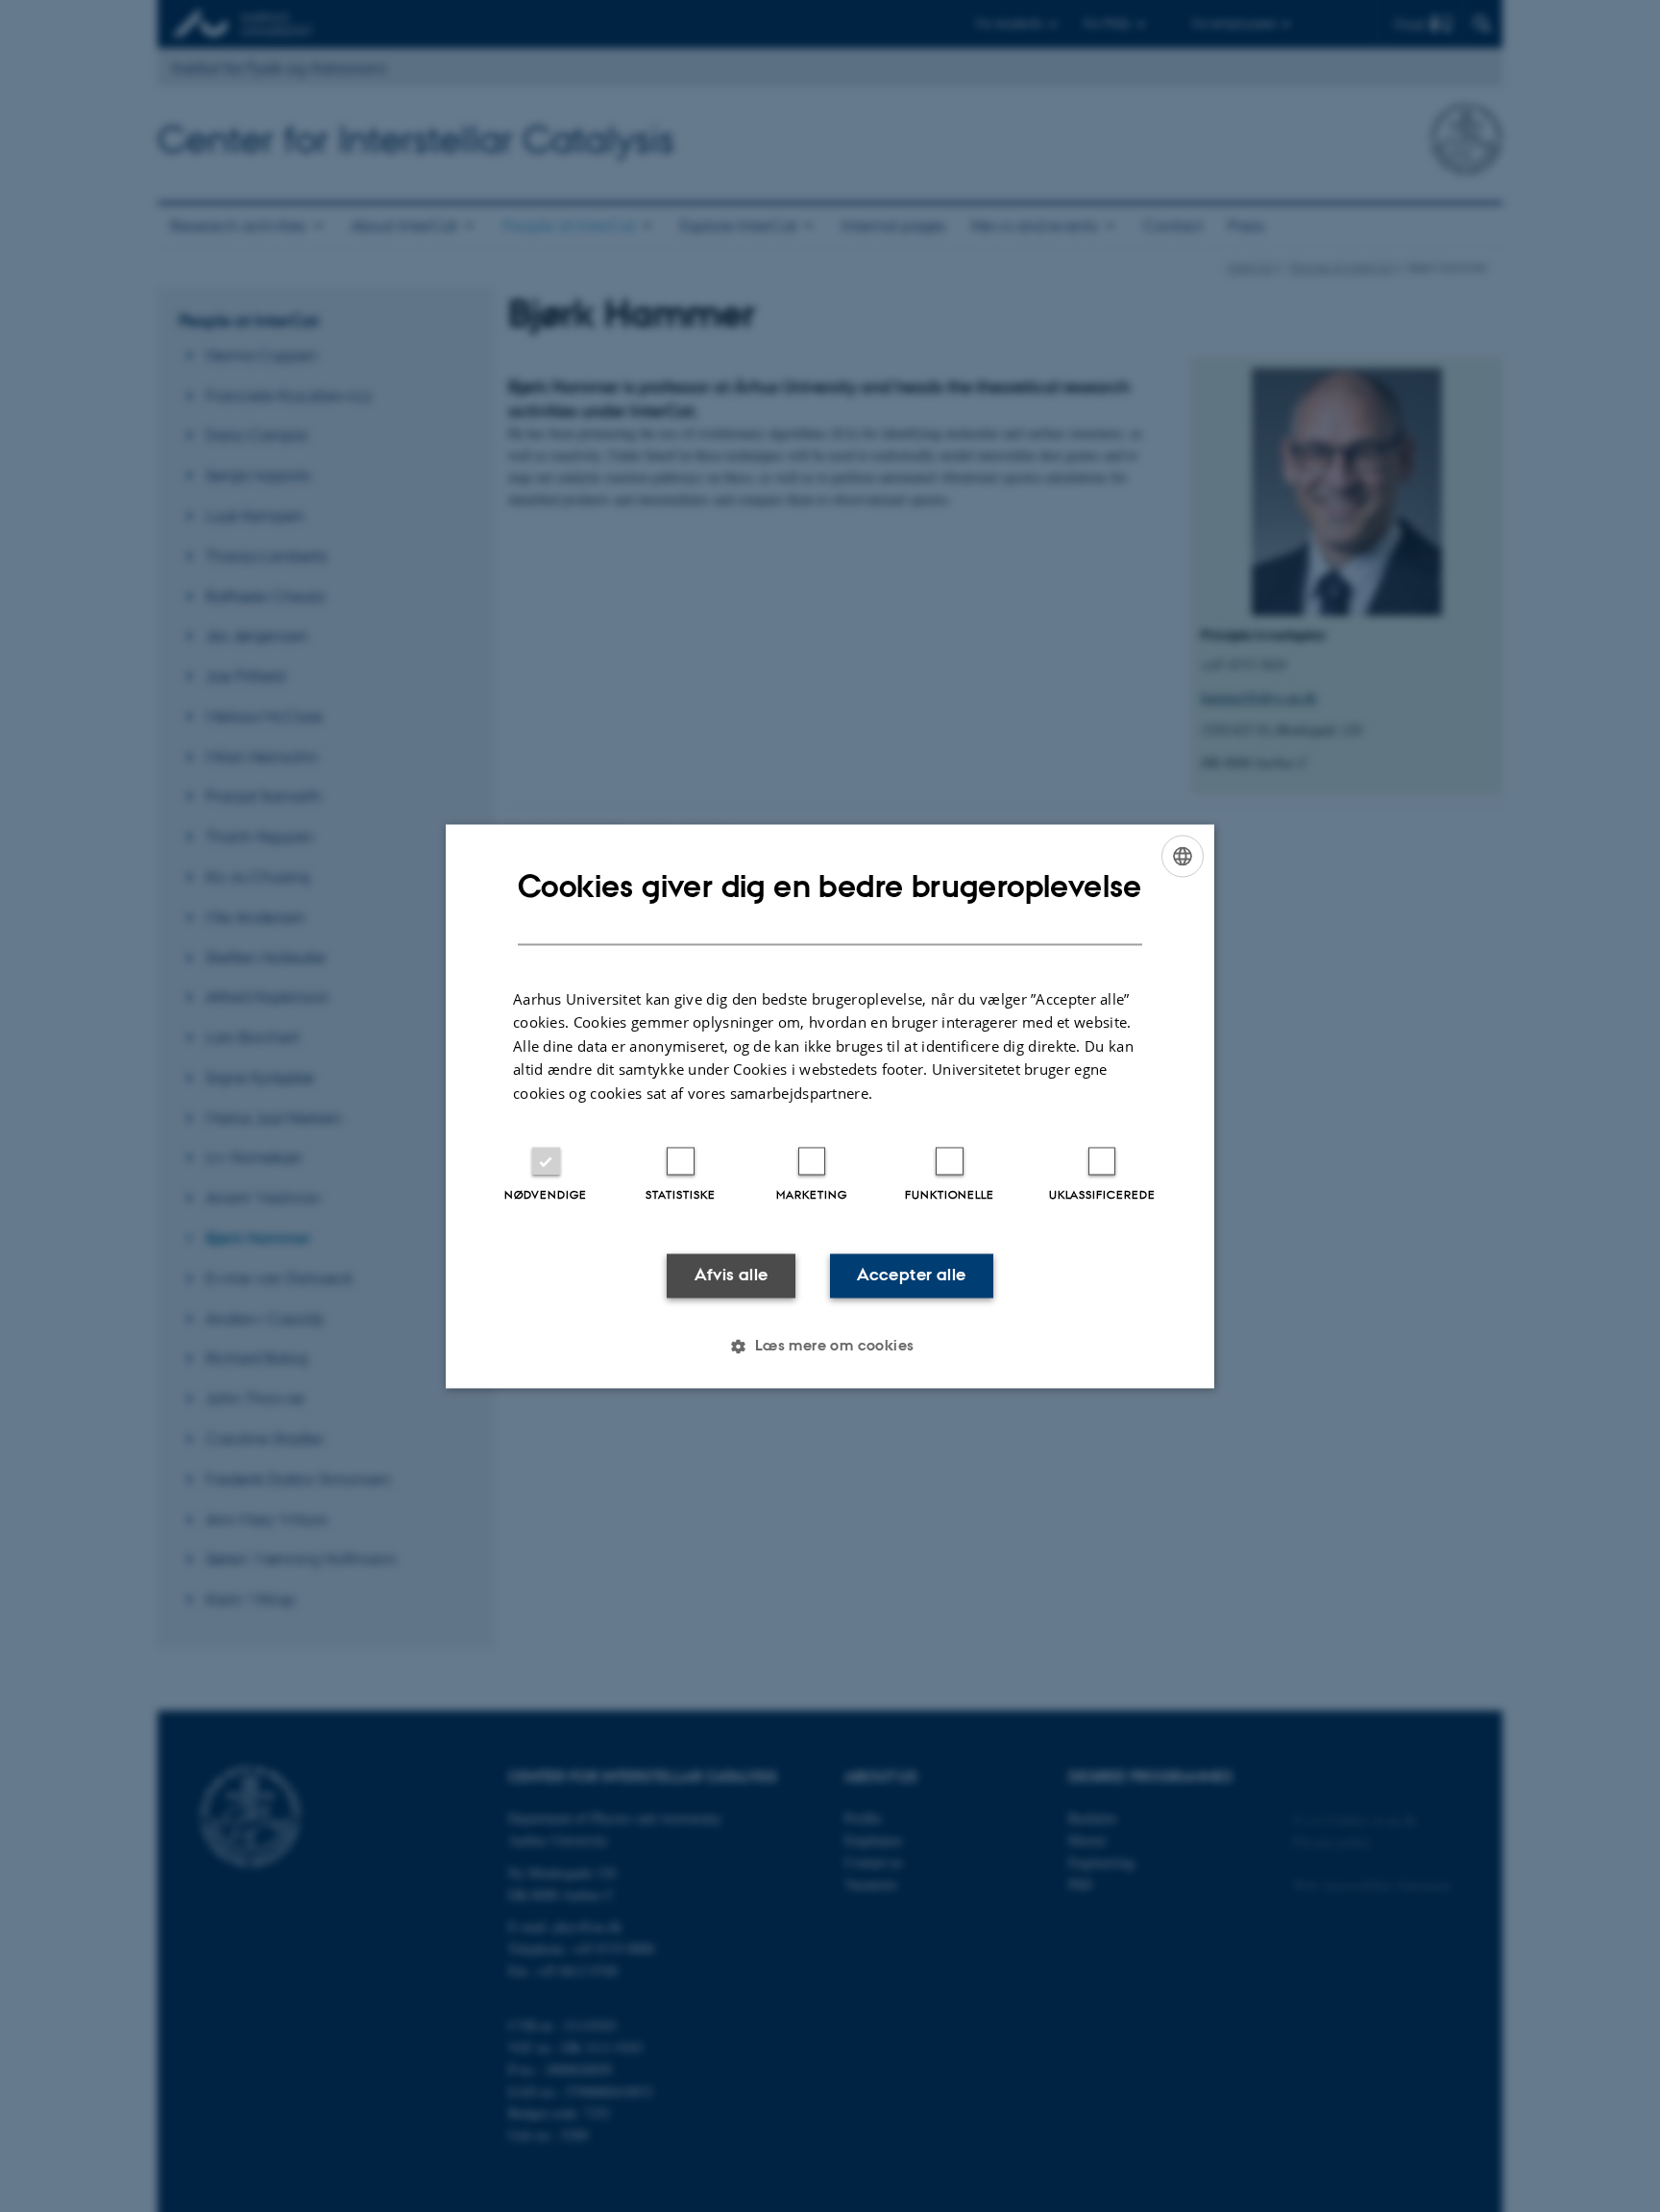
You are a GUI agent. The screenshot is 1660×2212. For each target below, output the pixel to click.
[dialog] (830, 1106)
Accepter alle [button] (911, 1276)
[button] (830, 1346)
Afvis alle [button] (732, 1276)
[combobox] (1183, 856)
